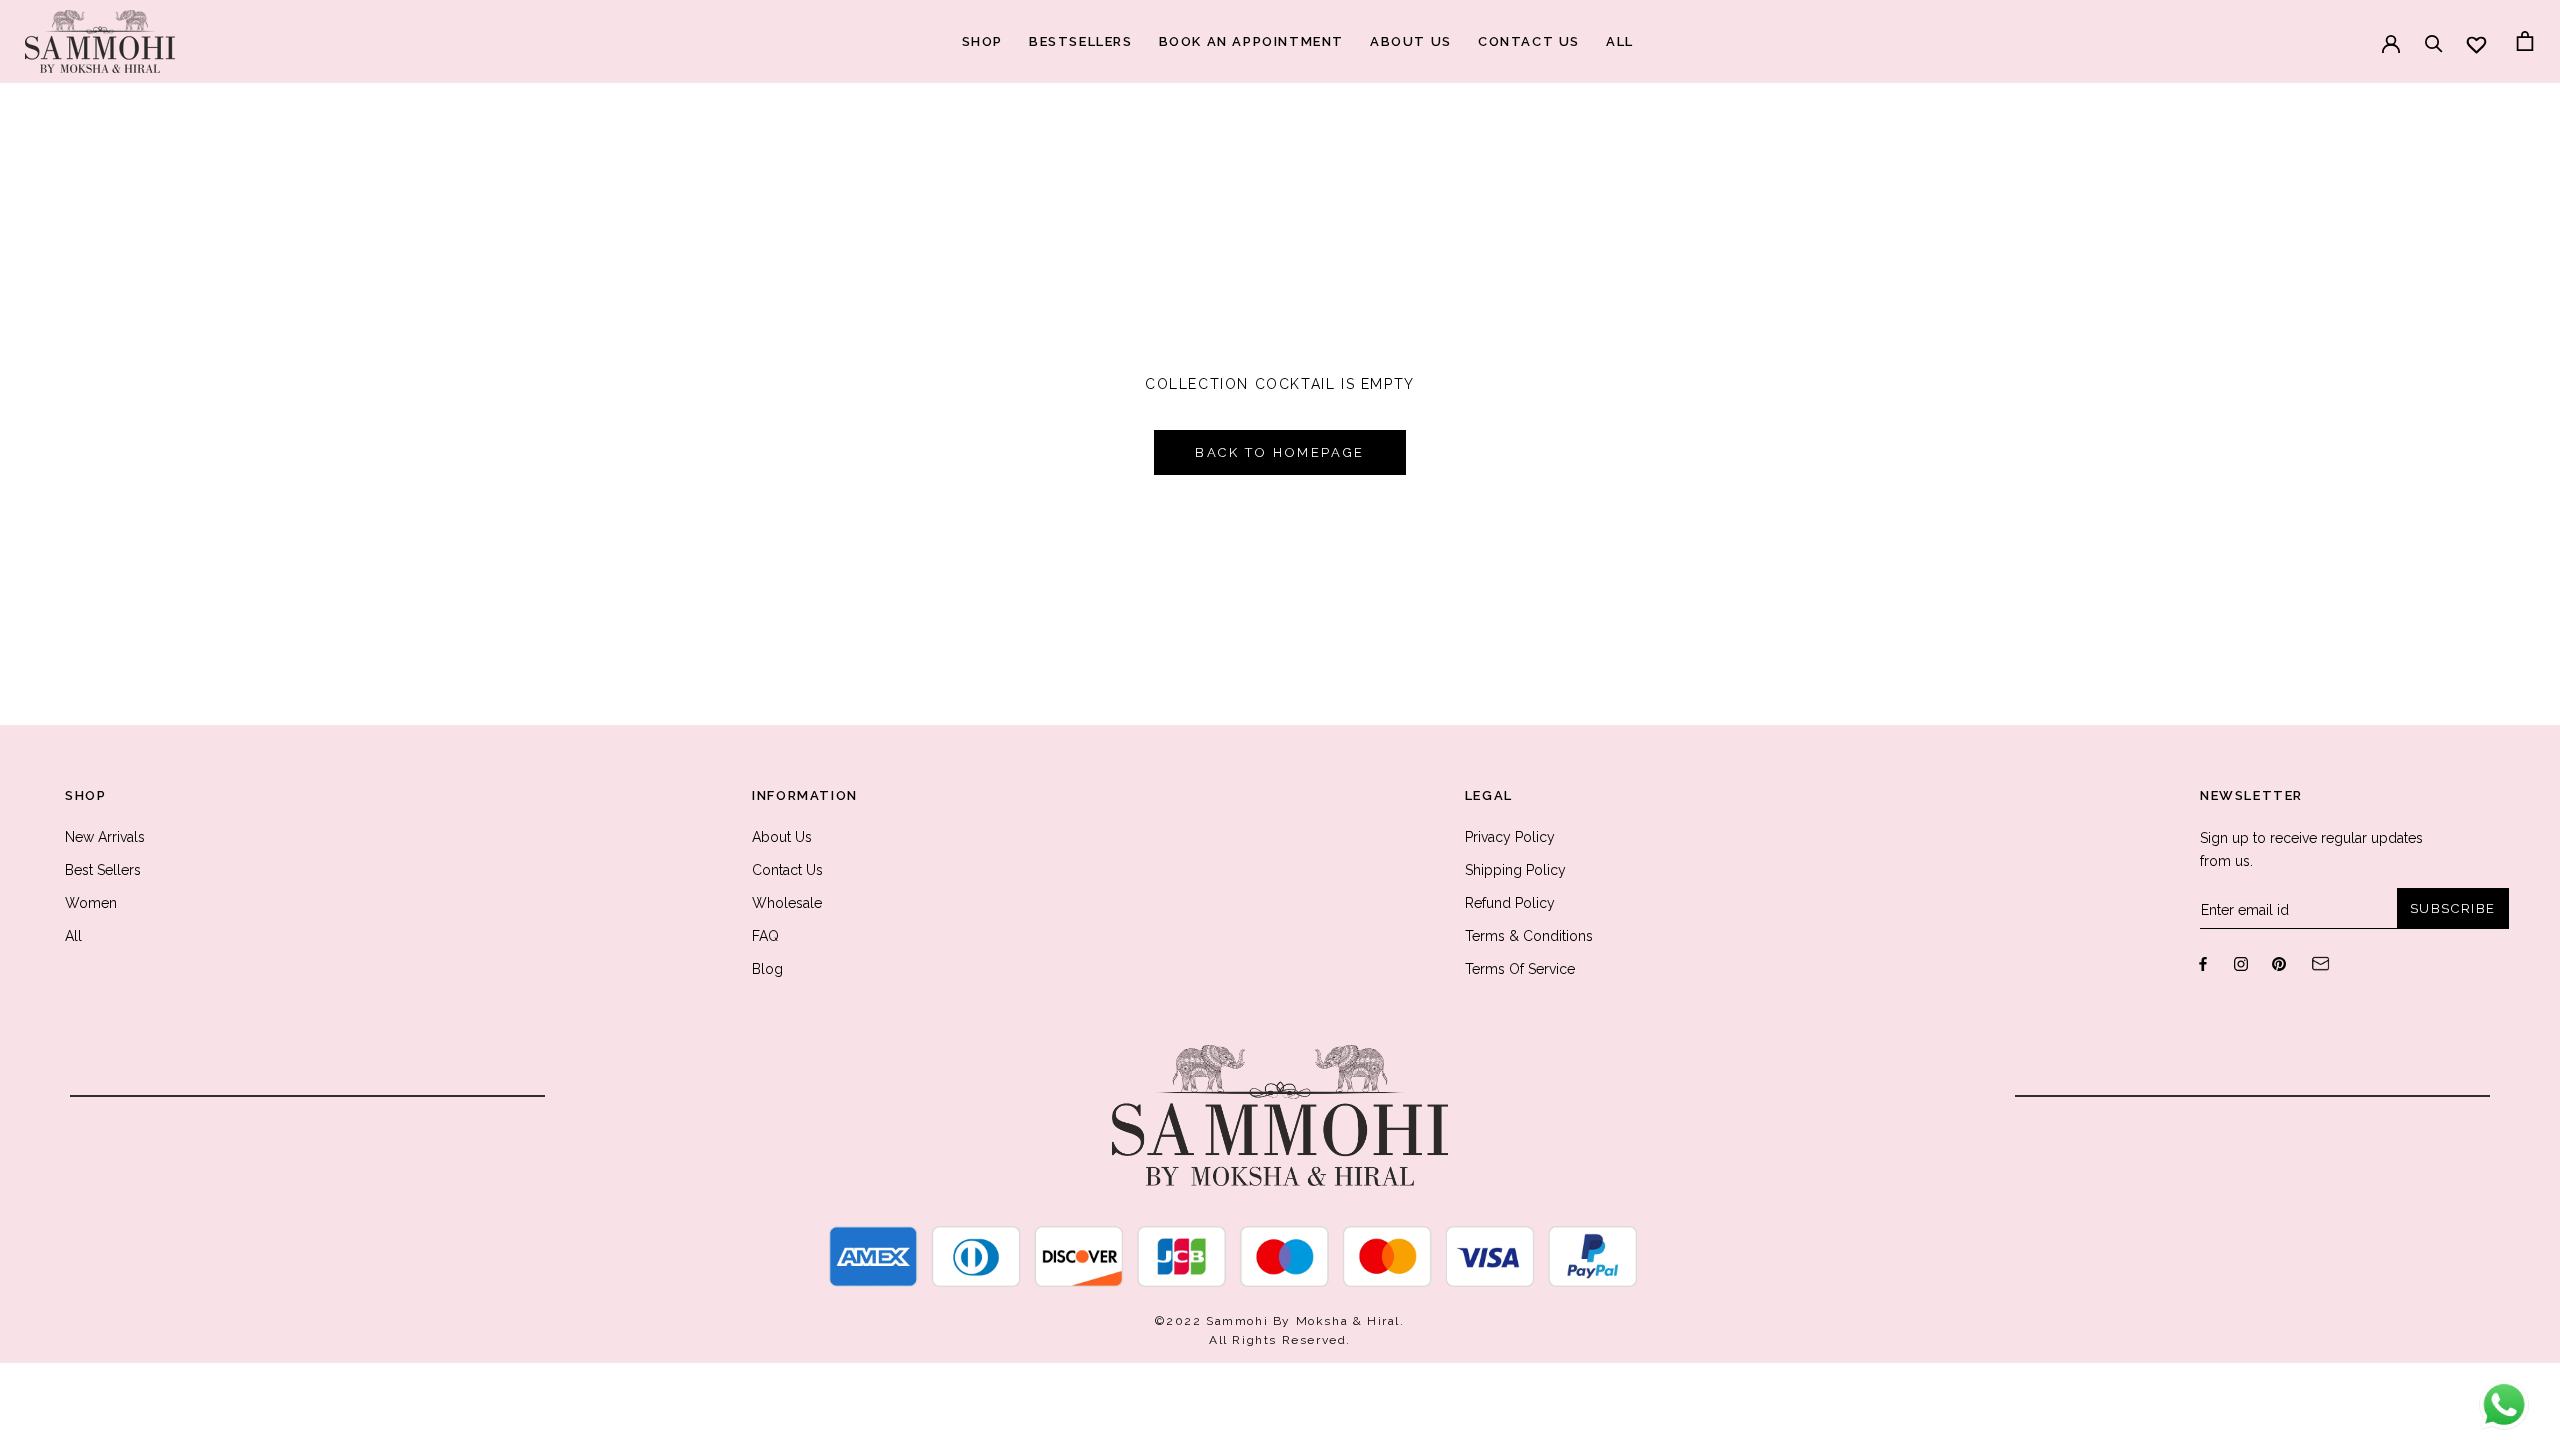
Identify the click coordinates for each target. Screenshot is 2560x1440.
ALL (1620, 41)
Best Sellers (103, 870)
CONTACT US (1529, 41)
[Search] (2434, 34)
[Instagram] (2241, 962)
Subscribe (2453, 908)
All (73, 936)
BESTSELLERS (1081, 41)
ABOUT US (1411, 41)
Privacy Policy (1510, 837)
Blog (767, 969)
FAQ (765, 936)
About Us (782, 837)
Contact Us (787, 870)
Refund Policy (1510, 903)
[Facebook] (2203, 962)
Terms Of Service (1520, 969)
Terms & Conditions (1529, 936)
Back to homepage (1280, 452)
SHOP (982, 41)
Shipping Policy (1515, 870)
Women (91, 903)
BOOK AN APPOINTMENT (1251, 41)
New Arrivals (105, 837)
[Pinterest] (2279, 962)
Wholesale (787, 903)
